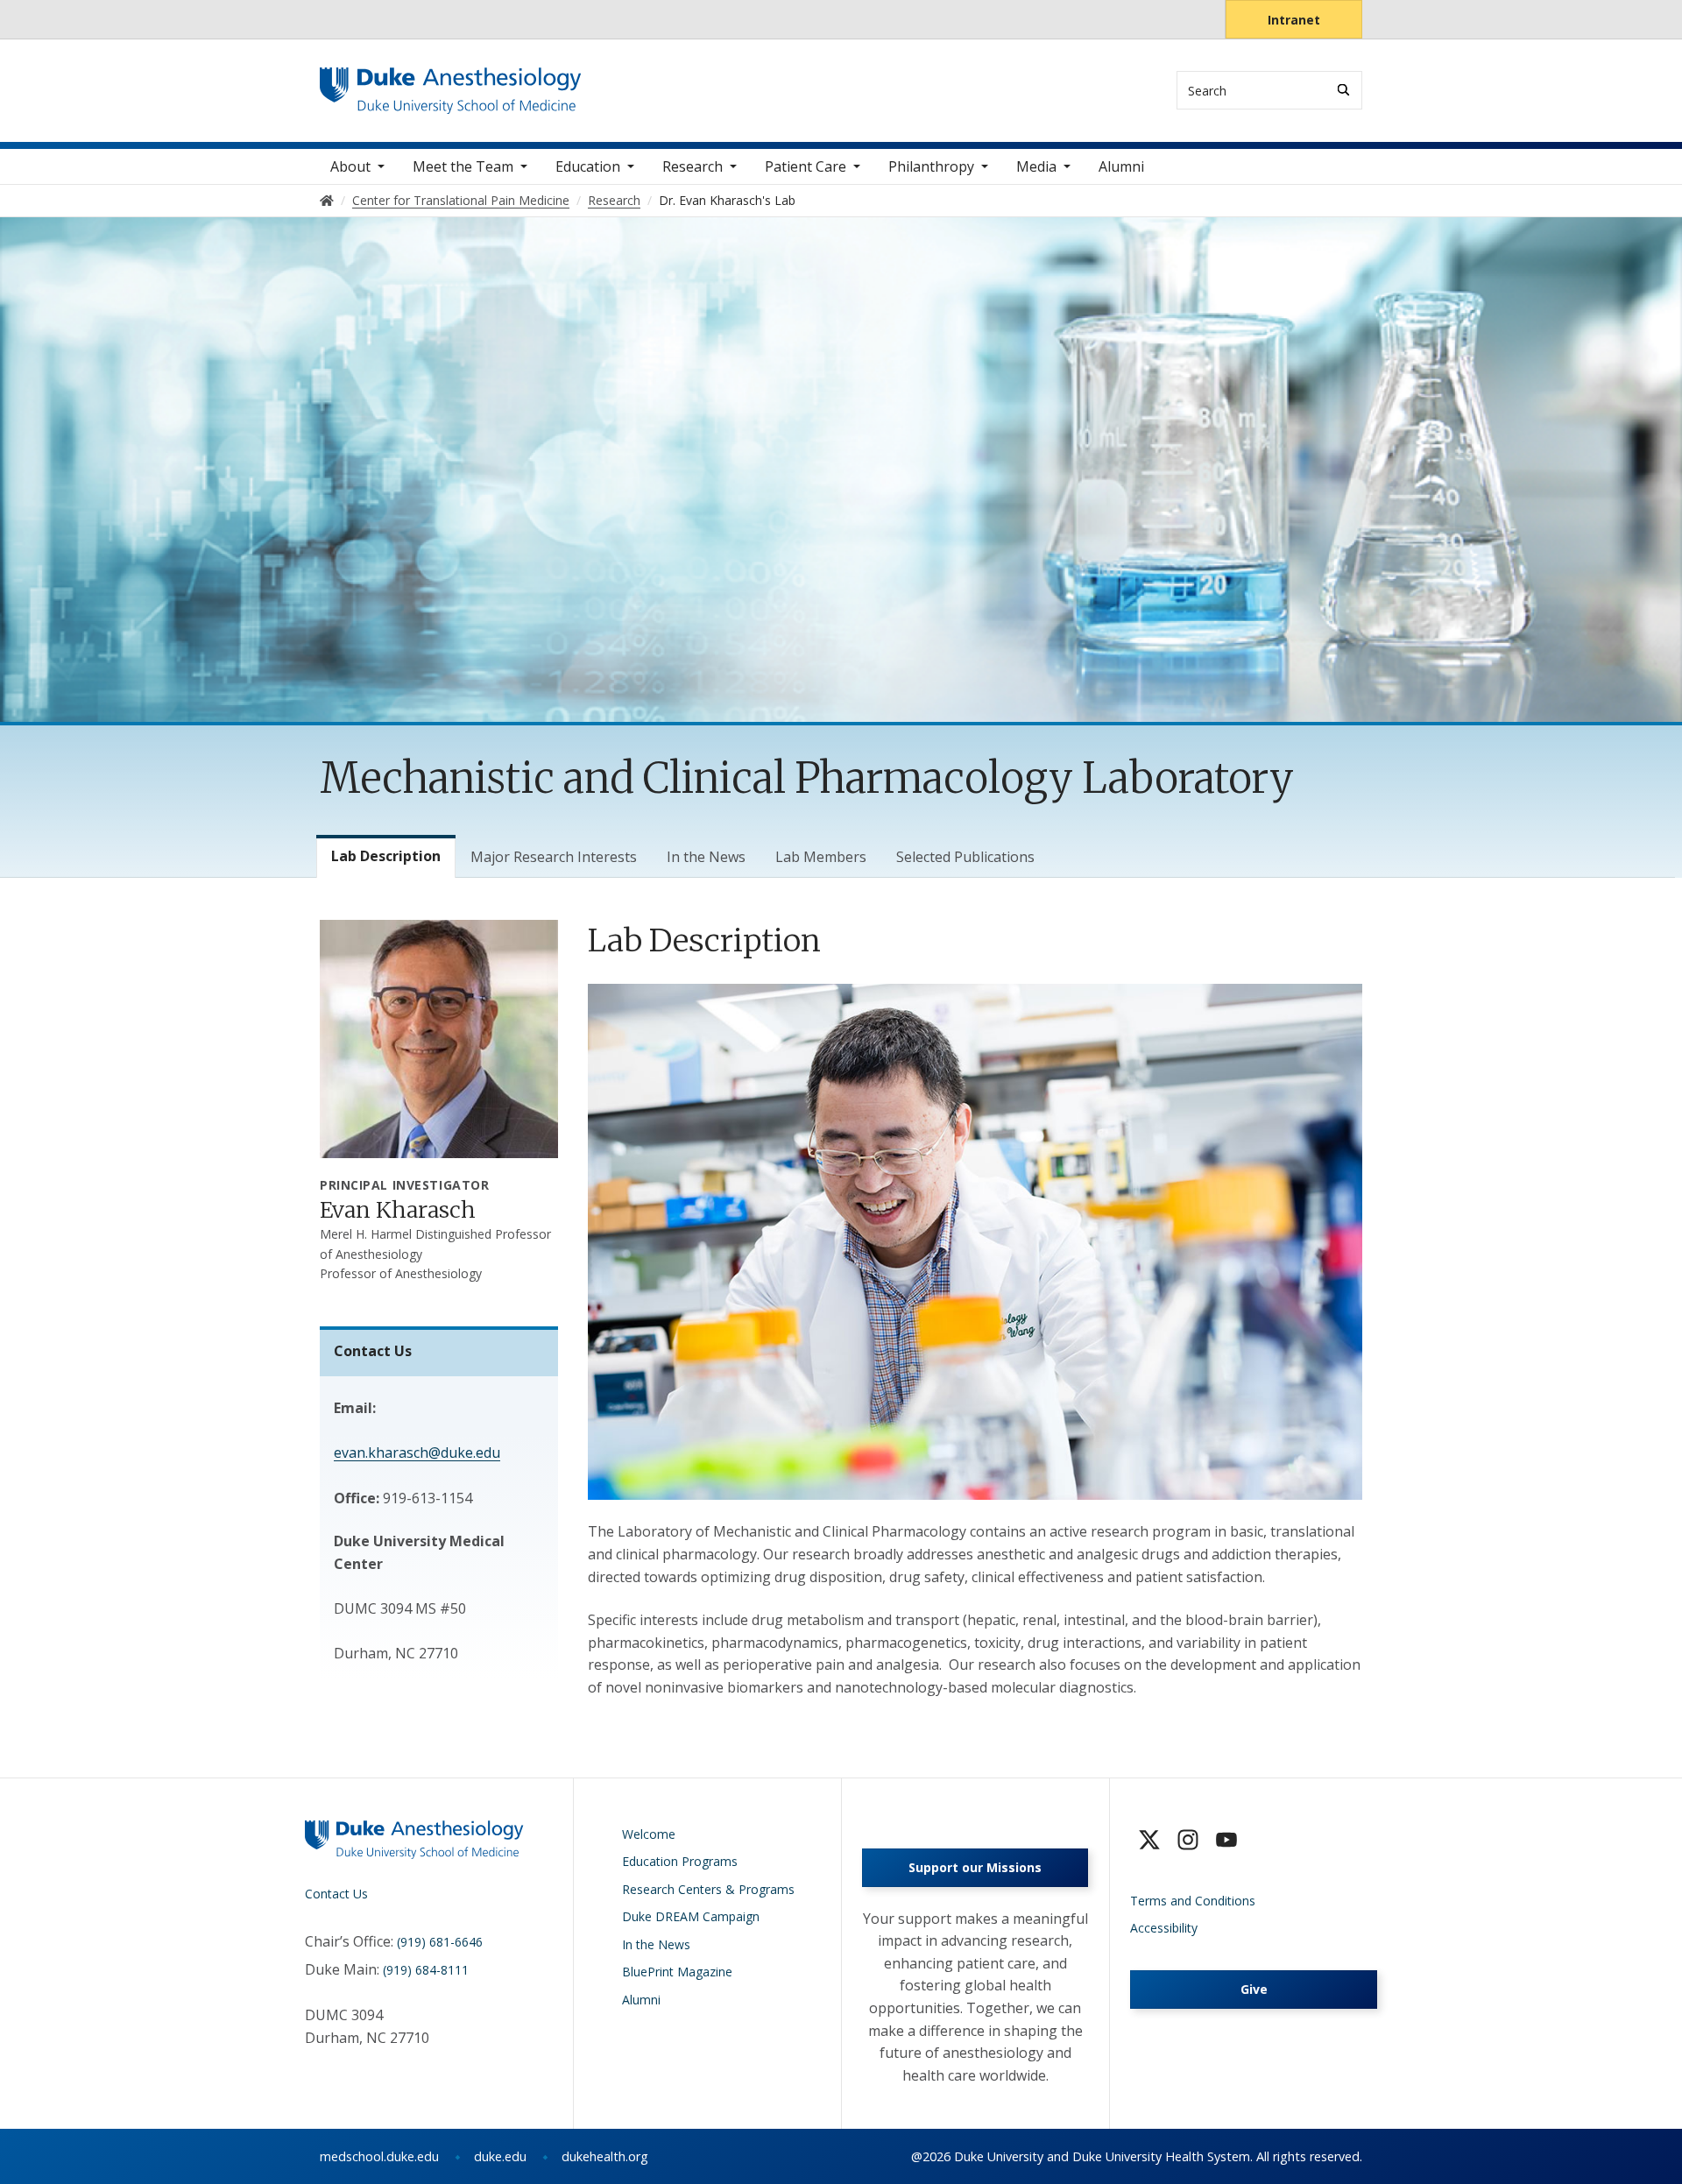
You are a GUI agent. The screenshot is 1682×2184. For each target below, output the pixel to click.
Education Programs (680, 1861)
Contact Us (336, 1894)
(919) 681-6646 (440, 1942)
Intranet (1294, 20)
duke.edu (500, 2156)
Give (1254, 1989)
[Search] (1343, 90)
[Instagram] (1188, 1840)
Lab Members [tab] (821, 857)
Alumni (1121, 166)
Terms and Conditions (1193, 1901)
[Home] (451, 84)
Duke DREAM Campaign (691, 1916)
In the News (656, 1944)
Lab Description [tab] (386, 856)
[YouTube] (1226, 1840)
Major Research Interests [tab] (554, 857)
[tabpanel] (975, 1309)
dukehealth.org (605, 2156)
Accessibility (1164, 1928)
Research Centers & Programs (708, 1889)
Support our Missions (975, 1867)
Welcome (649, 1834)
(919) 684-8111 (426, 1970)
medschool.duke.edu (379, 2156)
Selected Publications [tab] (965, 857)
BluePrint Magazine (677, 1972)
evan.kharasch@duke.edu (417, 1452)
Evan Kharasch (398, 1210)
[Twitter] (1149, 1840)
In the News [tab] (706, 857)
